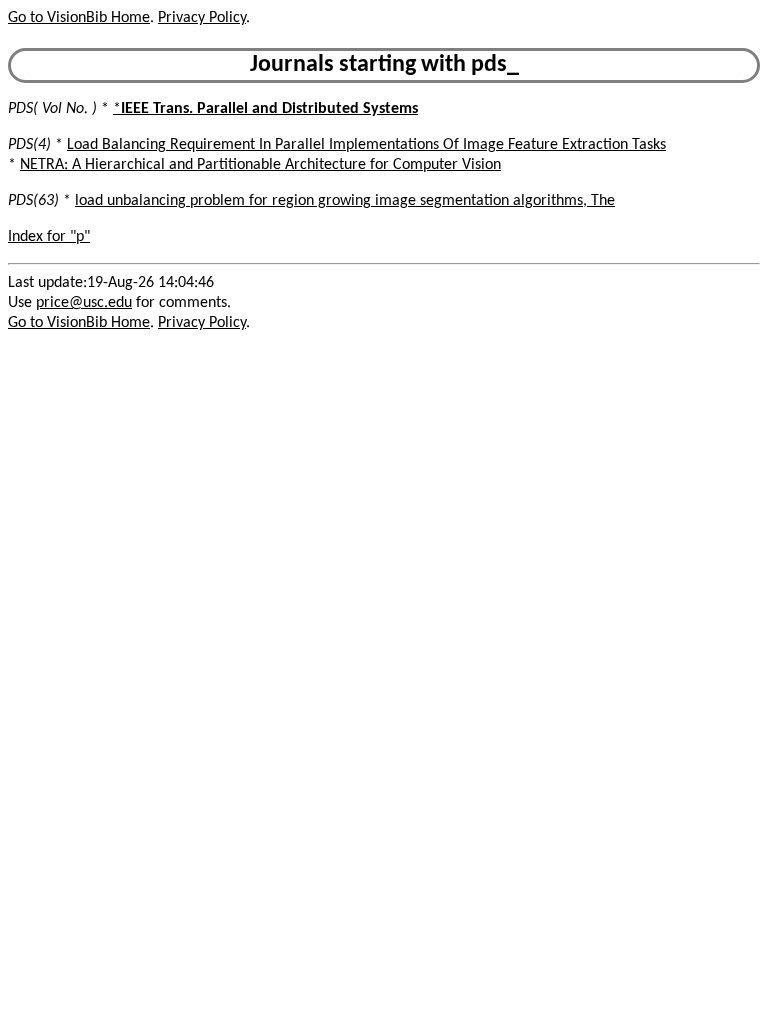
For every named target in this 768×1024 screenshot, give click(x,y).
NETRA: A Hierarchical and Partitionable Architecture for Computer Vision (260, 165)
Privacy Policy (202, 18)
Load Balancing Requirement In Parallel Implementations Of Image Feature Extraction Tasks (366, 145)
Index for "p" (49, 237)
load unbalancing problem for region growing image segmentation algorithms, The (345, 201)
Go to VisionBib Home (79, 18)
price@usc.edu (84, 303)
